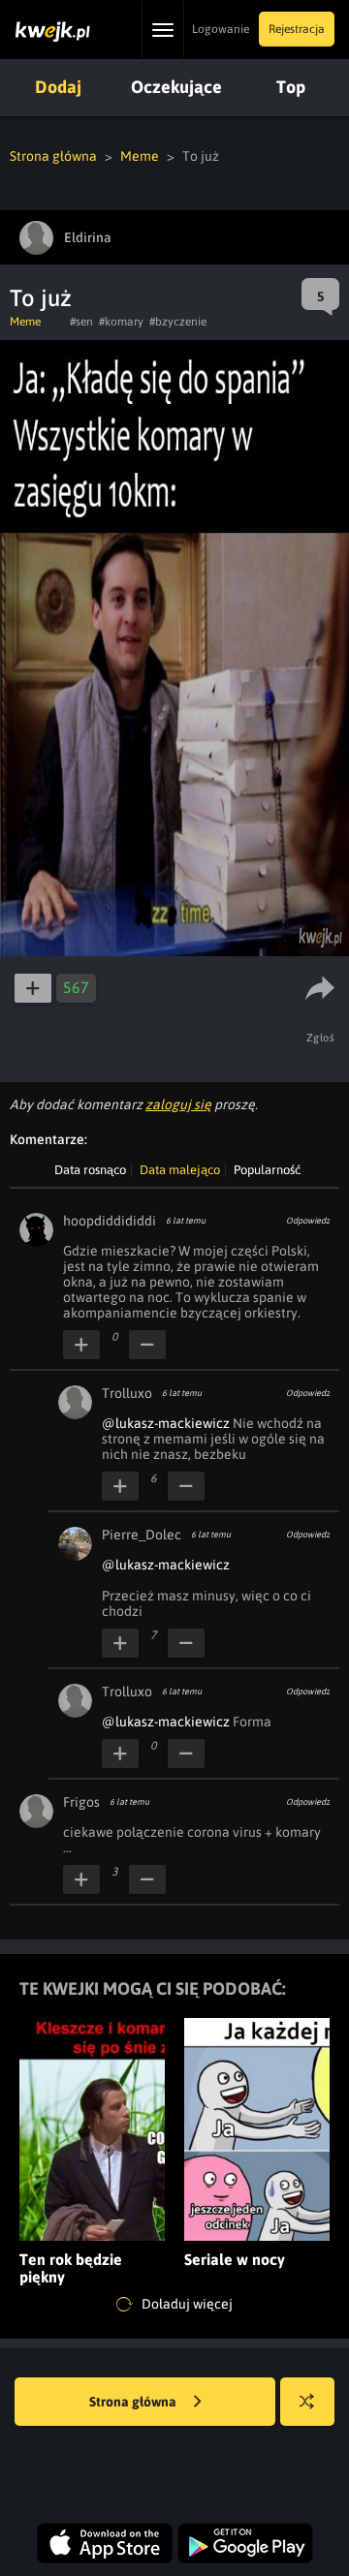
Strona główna (53, 156)
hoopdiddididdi (110, 1221)
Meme (140, 156)
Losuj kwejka (307, 2402)
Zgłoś (321, 1038)
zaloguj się (178, 1104)
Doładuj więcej (186, 2304)
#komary (121, 322)
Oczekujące (176, 87)
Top (291, 87)
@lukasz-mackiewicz (166, 1423)
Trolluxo (127, 1393)
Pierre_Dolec (142, 1535)
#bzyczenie (178, 322)
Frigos (81, 1802)
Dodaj (58, 87)
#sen (81, 322)
